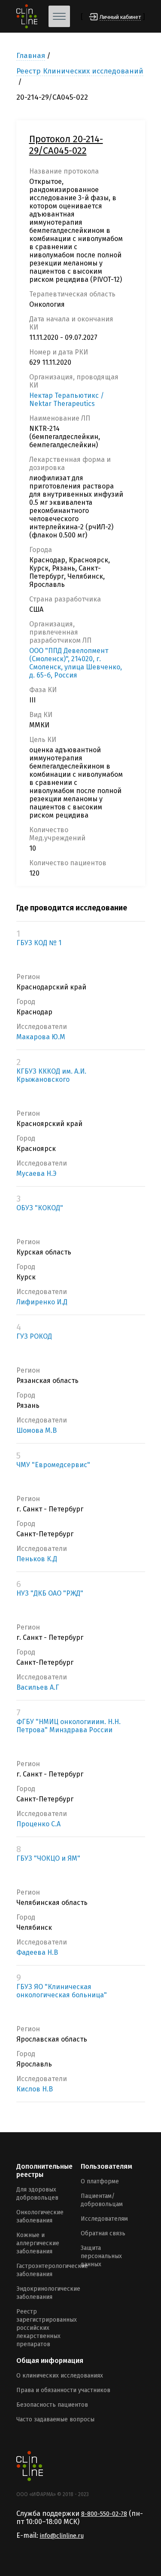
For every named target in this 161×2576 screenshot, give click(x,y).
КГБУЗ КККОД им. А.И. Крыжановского (51, 1075)
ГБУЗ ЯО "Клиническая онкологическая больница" (62, 1991)
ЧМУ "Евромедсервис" (53, 1465)
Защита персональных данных (101, 2256)
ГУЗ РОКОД (34, 1336)
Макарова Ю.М (41, 1037)
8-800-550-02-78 (104, 2514)
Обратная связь (103, 2233)
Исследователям (104, 2219)
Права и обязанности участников (63, 2390)
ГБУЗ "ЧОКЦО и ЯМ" (48, 1858)
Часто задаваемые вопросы (55, 2419)
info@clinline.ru (62, 2536)
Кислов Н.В (35, 2089)
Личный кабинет (120, 17)
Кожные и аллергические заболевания (38, 2243)
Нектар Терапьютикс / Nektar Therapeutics (67, 400)
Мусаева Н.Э (36, 1174)
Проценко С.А (38, 1824)
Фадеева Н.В (37, 1952)
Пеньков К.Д (37, 1559)
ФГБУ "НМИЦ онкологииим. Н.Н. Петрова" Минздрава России (68, 1726)
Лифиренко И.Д (42, 1302)
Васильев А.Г (38, 1687)
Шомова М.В (36, 1430)
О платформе (100, 2181)
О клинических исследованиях (60, 2376)
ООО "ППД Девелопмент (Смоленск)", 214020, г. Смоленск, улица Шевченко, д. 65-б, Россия (76, 663)
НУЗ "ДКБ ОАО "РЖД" (50, 1593)
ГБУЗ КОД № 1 (39, 943)
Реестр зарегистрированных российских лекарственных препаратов (47, 2328)
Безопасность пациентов (52, 2405)
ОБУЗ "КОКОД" (40, 1208)
